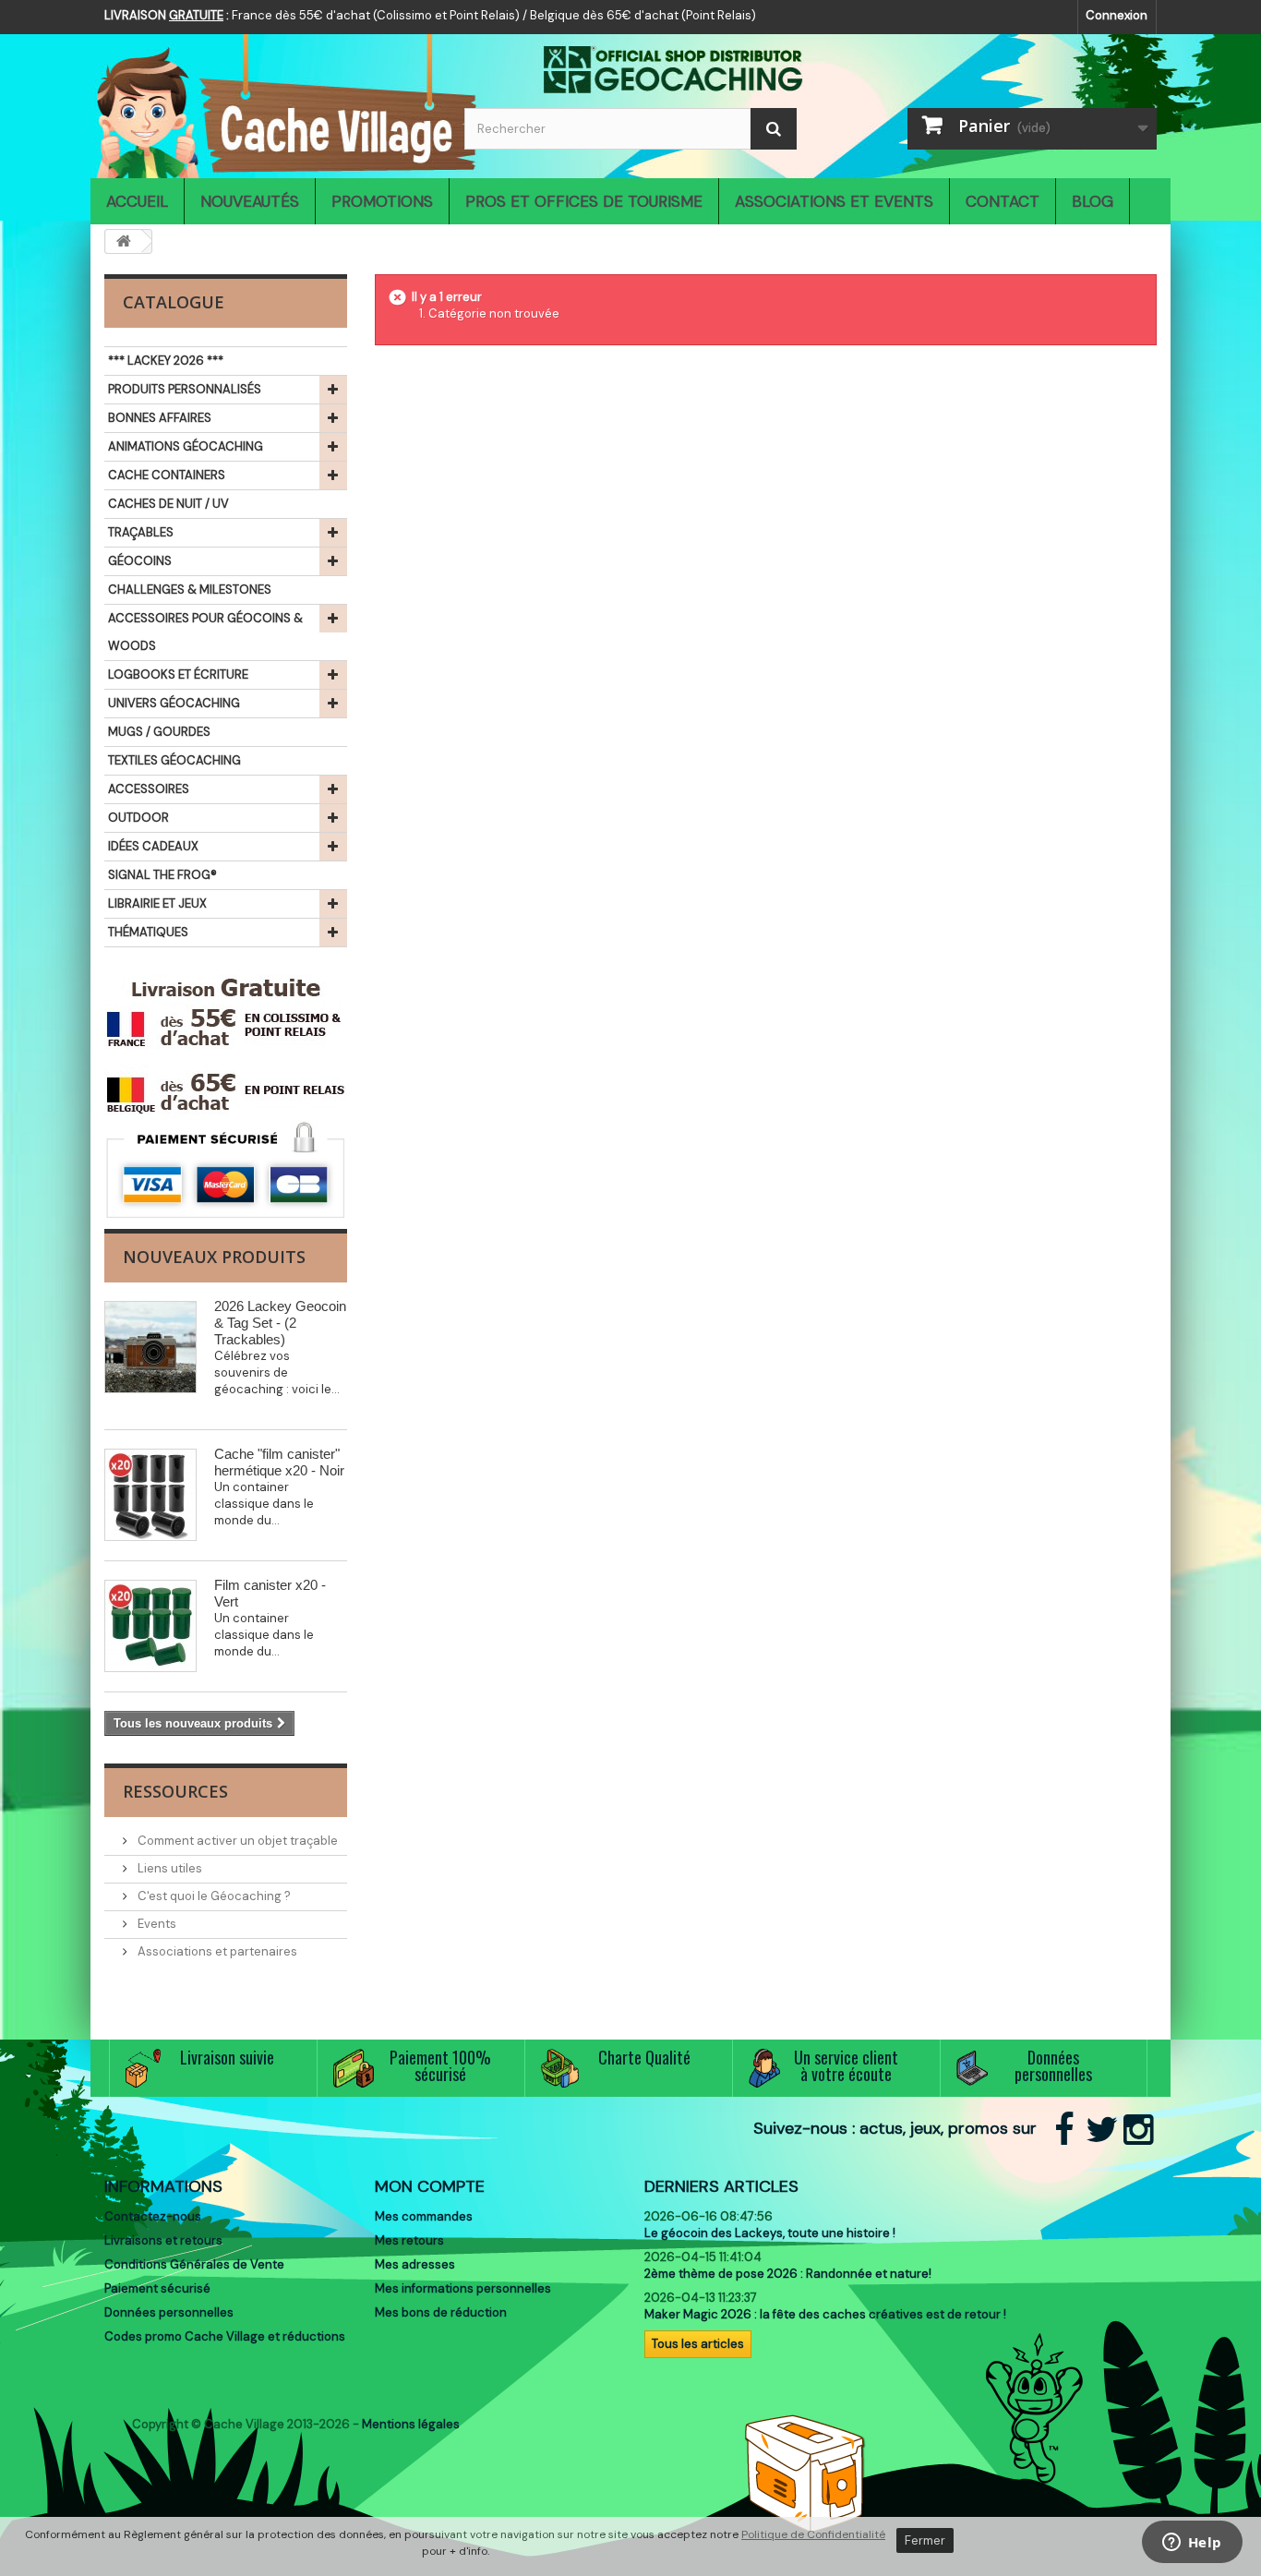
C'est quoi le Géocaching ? (213, 1896)
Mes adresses (415, 2264)
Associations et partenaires (216, 1951)
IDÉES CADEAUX (153, 846)
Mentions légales (411, 2424)
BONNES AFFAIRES (160, 418)
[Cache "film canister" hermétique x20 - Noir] (150, 1495)
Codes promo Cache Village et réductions (225, 2336)
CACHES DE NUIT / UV (168, 504)
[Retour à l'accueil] (124, 241)
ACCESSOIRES (149, 789)
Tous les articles (698, 2344)
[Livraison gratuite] (226, 1047)
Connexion (1117, 15)
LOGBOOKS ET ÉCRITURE (178, 674)
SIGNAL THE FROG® (162, 875)
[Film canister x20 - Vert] (150, 1626)
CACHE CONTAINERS (167, 475)
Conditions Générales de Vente (194, 2264)
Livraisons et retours (163, 2240)
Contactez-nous (153, 2216)
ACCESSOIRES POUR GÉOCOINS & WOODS (205, 632)
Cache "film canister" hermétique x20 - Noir (279, 1462)
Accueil (137, 201)
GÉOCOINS (140, 561)
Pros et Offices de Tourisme (584, 201)
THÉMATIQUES (148, 932)
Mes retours (409, 2240)
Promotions (382, 201)
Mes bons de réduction (441, 2312)
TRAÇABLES (141, 532)
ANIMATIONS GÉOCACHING (186, 446)
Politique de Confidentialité (813, 2534)
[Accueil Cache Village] (270, 102)
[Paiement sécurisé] (226, 1170)
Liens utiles (168, 1868)
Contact (1003, 201)
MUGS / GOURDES (159, 732)
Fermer (925, 2540)
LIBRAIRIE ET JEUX (157, 903)
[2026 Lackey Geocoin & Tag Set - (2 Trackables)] (150, 1347)
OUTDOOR (138, 818)
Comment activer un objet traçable (236, 1841)
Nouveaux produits (214, 1257)
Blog (1093, 201)
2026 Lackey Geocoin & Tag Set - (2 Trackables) (280, 1323)
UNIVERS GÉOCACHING (174, 703)
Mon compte (430, 2186)
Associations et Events (834, 201)
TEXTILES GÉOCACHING (174, 760)
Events (156, 1924)
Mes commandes (424, 2216)
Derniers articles (721, 2186)
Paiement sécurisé (157, 2288)
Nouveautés (250, 201)
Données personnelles (169, 2312)
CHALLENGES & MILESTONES (190, 590)
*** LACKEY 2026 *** (166, 361)
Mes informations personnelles (463, 2288)
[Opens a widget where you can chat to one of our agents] (1192, 2544)
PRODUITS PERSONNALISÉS (185, 389)
